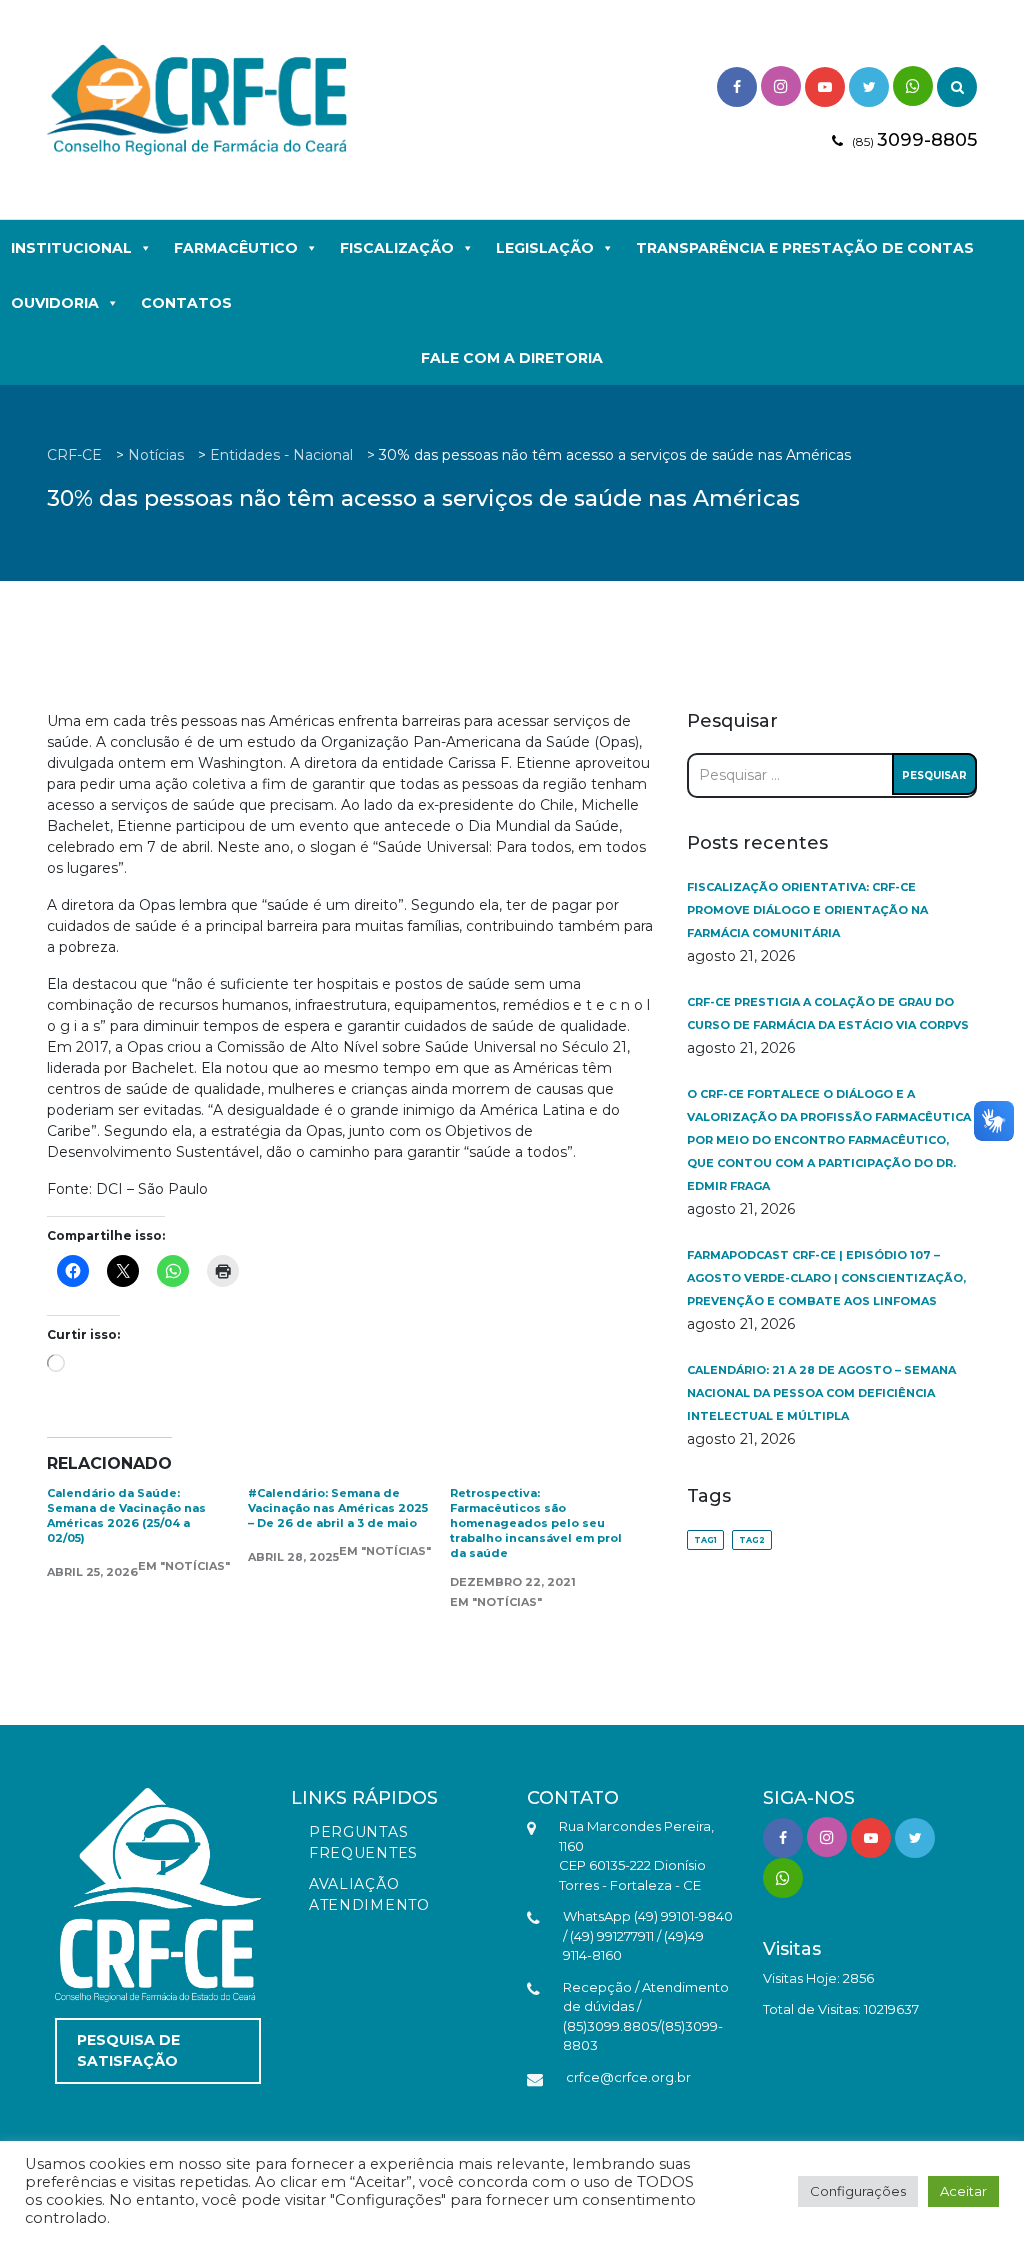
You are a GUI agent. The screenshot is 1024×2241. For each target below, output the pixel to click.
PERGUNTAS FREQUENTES (363, 1842)
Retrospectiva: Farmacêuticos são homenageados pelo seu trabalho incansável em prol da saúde (536, 1523)
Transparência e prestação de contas (805, 248)
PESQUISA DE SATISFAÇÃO (128, 2050)
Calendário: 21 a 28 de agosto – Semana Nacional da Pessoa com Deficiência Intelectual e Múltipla (821, 1393)
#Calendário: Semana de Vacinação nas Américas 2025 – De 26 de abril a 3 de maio (338, 1508)
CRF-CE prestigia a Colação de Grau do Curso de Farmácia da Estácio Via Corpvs (828, 1013)
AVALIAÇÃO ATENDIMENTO (369, 1894)
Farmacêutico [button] (236, 248)
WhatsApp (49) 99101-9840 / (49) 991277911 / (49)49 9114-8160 (648, 1935)
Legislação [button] (545, 248)
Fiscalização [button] (397, 248)
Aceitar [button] (963, 2191)
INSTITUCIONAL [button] (71, 248)
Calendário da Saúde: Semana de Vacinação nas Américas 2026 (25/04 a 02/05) (126, 1515)
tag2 (752, 1540)
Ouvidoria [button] (55, 303)
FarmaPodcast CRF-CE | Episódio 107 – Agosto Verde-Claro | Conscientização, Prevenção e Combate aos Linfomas (826, 1278)
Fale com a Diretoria (512, 358)
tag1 (705, 1540)
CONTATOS (186, 303)
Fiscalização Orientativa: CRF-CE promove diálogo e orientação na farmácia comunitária (807, 910)
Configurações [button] (858, 2191)
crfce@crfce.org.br (628, 2077)
